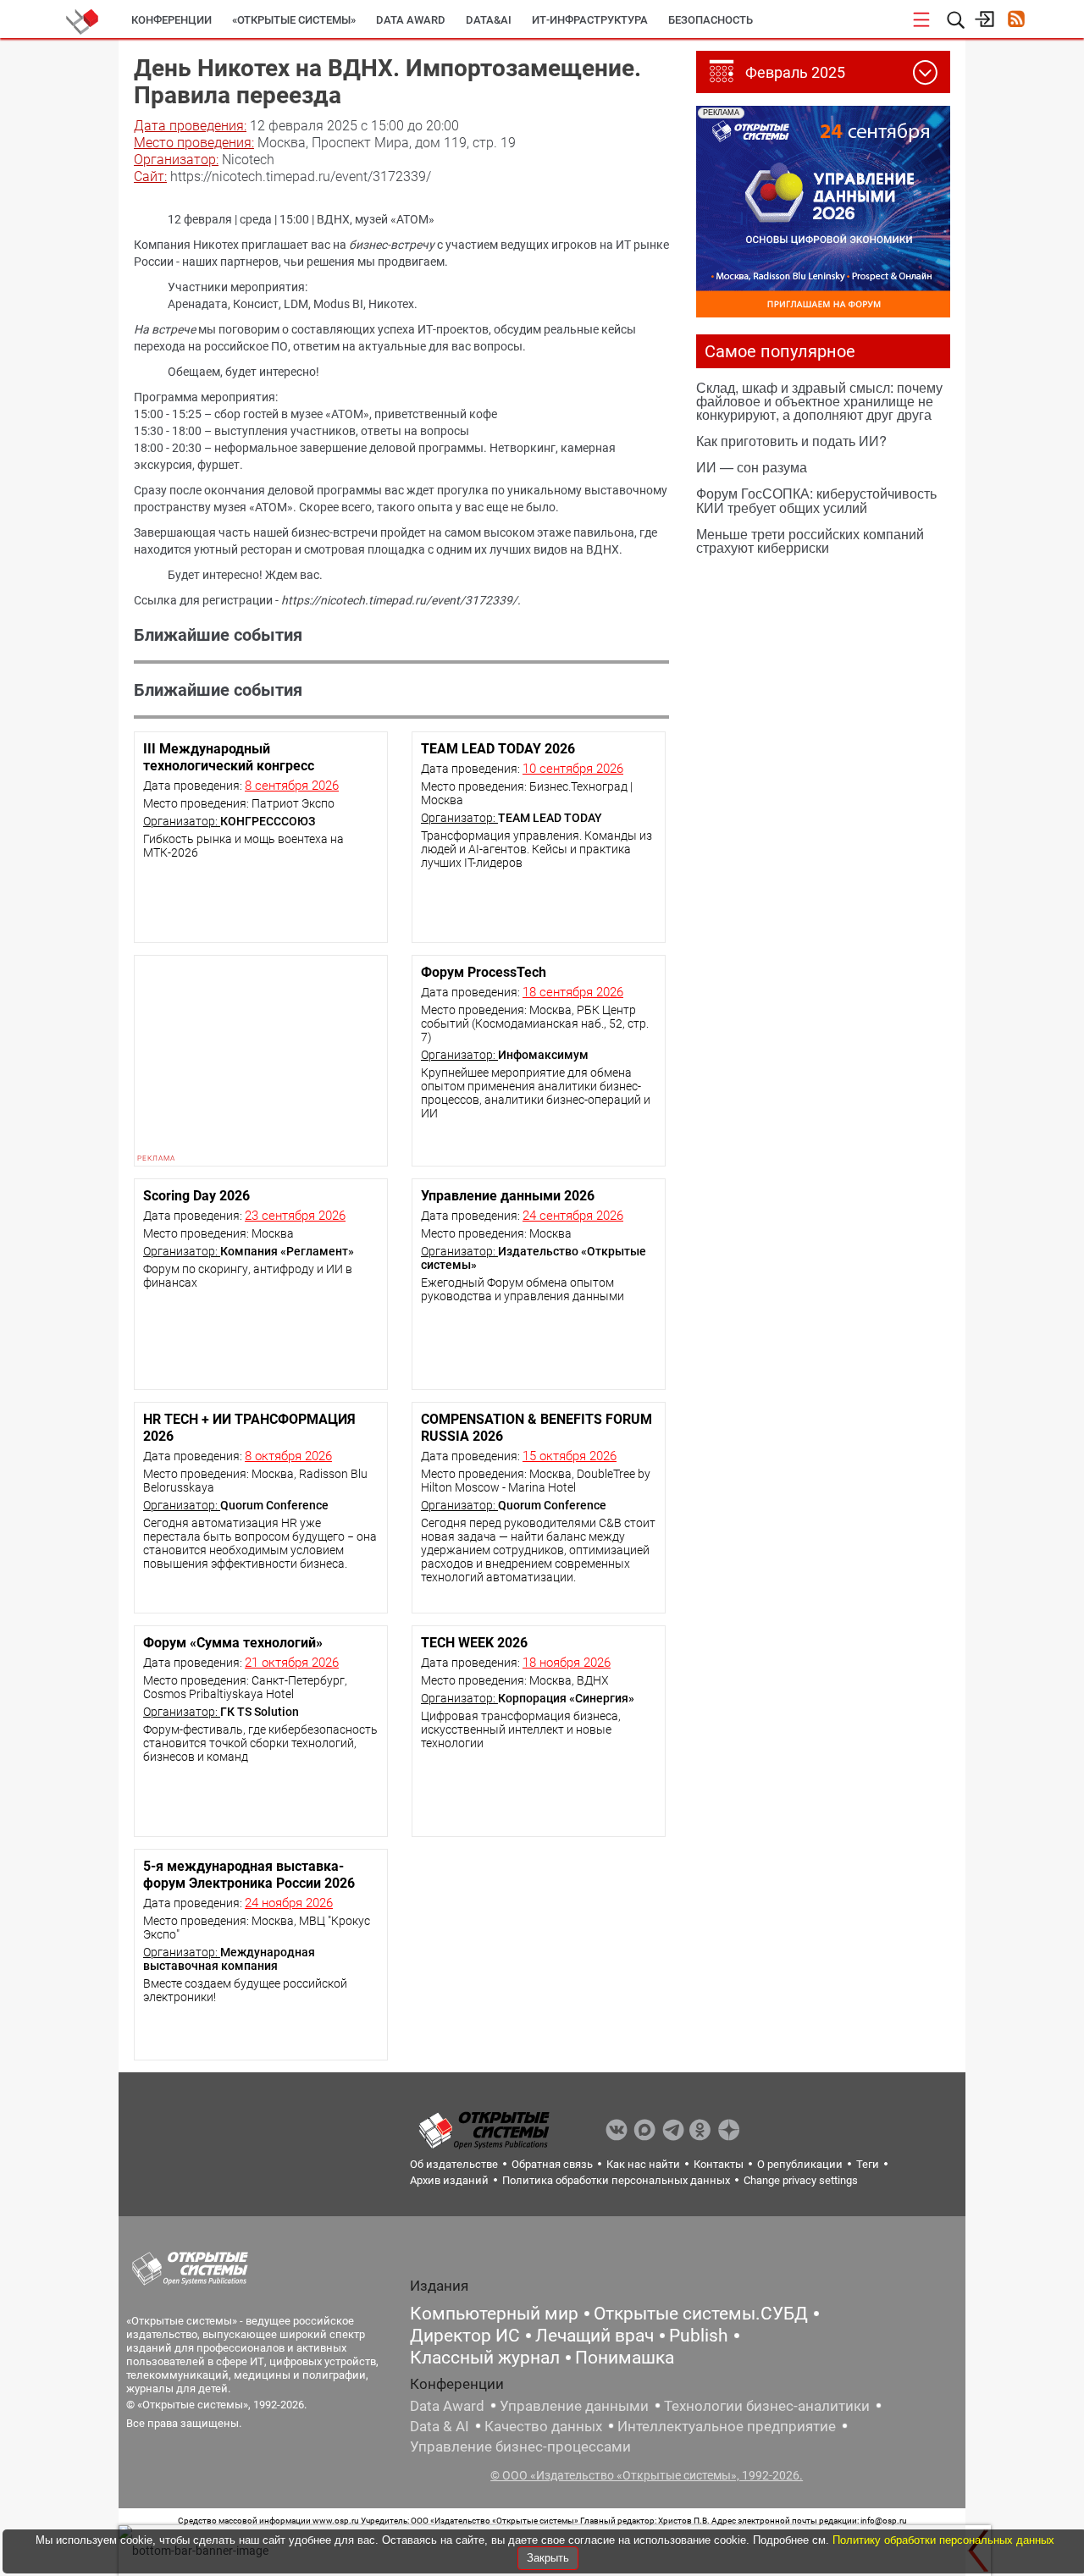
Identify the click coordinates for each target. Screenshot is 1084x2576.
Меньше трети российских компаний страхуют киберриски (810, 541)
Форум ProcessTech (484, 972)
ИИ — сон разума (752, 467)
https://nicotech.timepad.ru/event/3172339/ (399, 600)
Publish (699, 2336)
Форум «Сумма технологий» (233, 1643)
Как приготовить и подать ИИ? (791, 441)
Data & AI (440, 2426)
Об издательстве (454, 2164)
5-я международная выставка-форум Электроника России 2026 (249, 1875)
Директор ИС (465, 2336)
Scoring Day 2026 (196, 1196)
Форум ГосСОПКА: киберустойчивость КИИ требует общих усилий (816, 500)
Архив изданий (449, 2180)
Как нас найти (643, 2164)
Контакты (719, 2164)
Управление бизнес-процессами (520, 2446)
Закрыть (548, 2558)
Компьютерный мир (494, 2314)
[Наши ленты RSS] (1016, 21)
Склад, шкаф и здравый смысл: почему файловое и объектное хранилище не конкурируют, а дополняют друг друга (819, 401)
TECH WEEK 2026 (474, 1643)
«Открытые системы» (294, 20)
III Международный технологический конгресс (229, 757)
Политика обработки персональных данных (616, 2180)
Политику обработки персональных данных (943, 2540)
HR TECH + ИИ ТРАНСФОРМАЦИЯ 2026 (249, 1428)
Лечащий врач (595, 2336)
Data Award (447, 2406)
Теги (868, 2164)
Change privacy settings (801, 2180)
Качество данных (543, 2426)
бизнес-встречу (392, 245)
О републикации (800, 2164)
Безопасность (711, 20)
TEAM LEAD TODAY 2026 (498, 749)
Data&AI (489, 20)
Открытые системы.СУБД (701, 2314)
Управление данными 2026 (508, 1196)
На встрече (165, 329)
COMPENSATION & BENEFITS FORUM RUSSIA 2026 (536, 1428)
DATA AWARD (411, 20)
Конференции (171, 20)
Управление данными (574, 2406)
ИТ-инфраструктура (590, 20)
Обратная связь (552, 2164)
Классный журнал (485, 2358)
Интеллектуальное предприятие (727, 2426)
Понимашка (625, 2358)
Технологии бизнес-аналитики (767, 2406)
